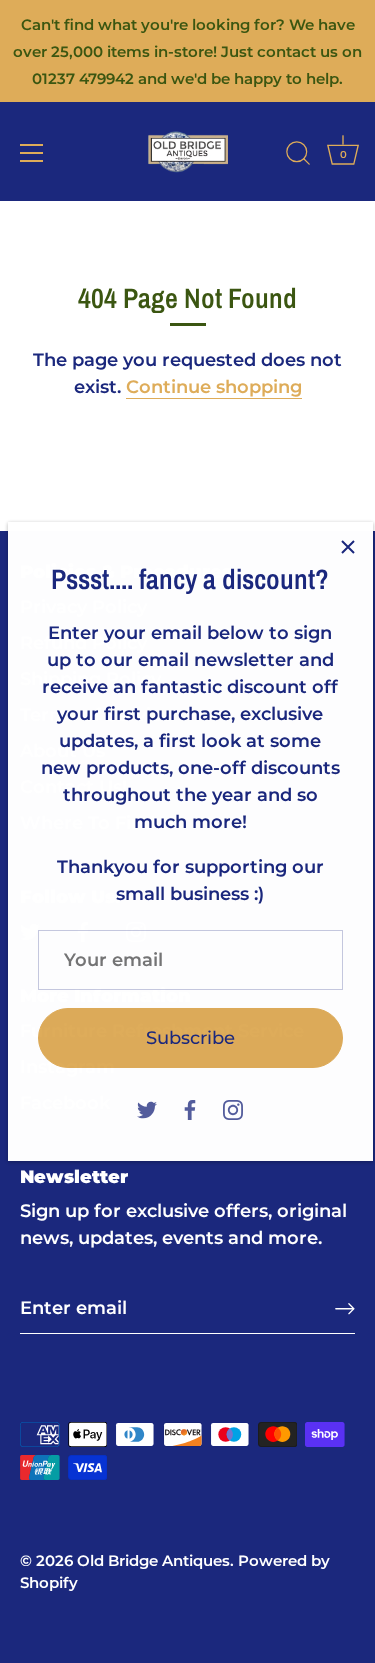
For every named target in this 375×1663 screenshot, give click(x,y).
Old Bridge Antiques (153, 1560)
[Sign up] (345, 1308)
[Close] (348, 537)
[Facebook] (190, 1098)
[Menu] (32, 153)
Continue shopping (214, 387)
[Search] (298, 156)
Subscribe (190, 1028)
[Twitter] (147, 1098)
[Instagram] (233, 1098)
